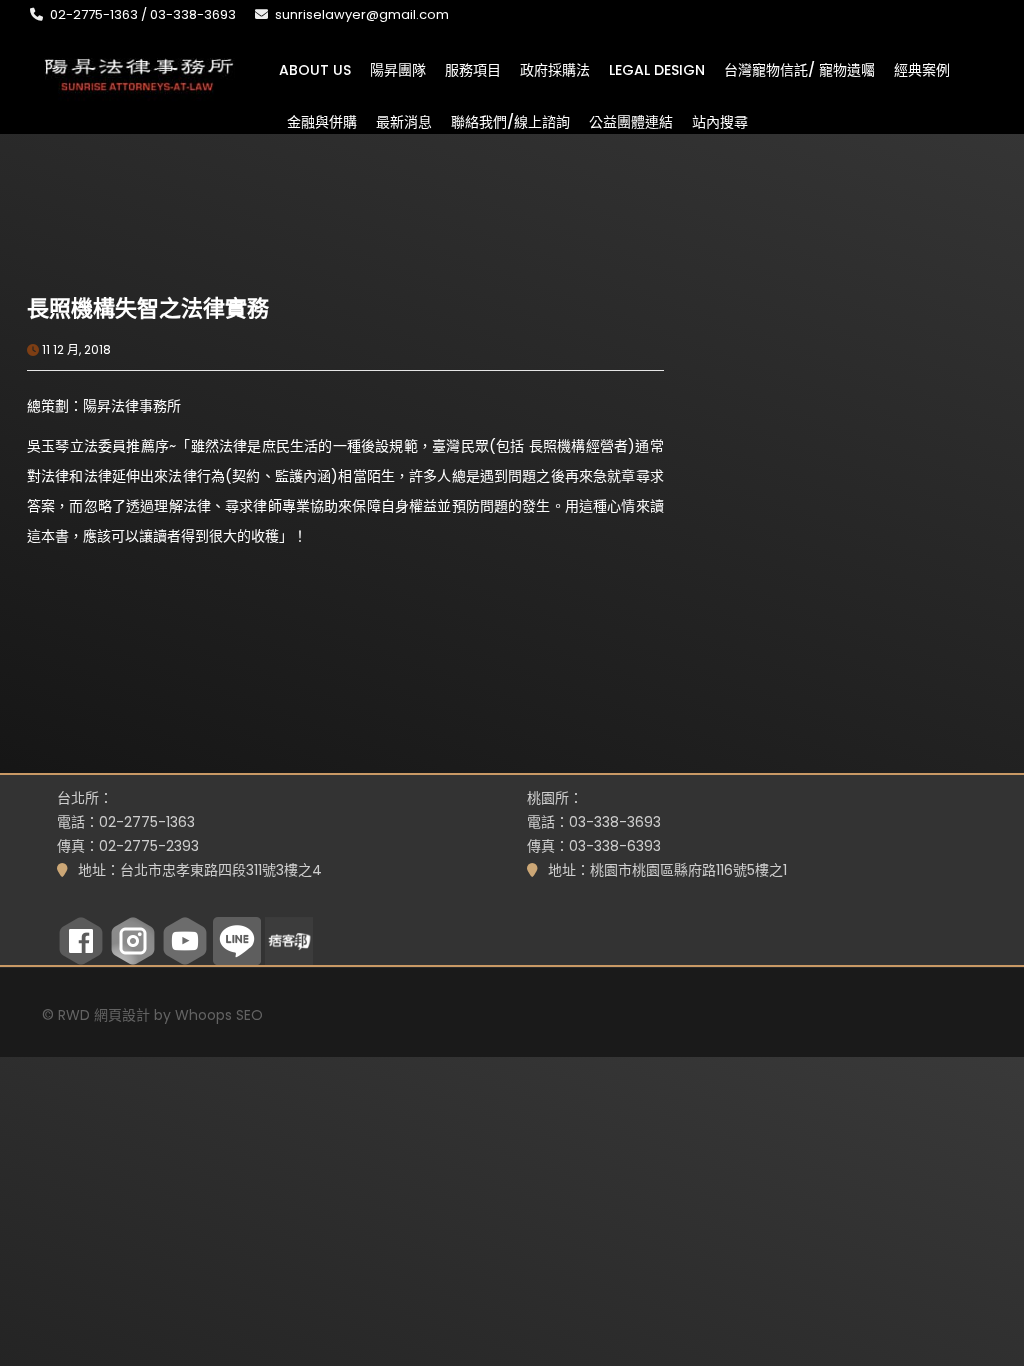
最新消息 (404, 121)
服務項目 (473, 69)
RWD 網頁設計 (104, 1015)
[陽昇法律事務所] (139, 72)
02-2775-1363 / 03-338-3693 (143, 14)
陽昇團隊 (398, 69)
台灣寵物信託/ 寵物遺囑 (799, 69)
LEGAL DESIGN (657, 69)
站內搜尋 (720, 121)
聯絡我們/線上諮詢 (510, 121)
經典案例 (922, 69)
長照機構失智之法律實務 (148, 308)
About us (315, 69)
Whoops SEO (219, 1015)
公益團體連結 (631, 121)
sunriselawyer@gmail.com (362, 14)
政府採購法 (555, 69)
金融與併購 (322, 121)
